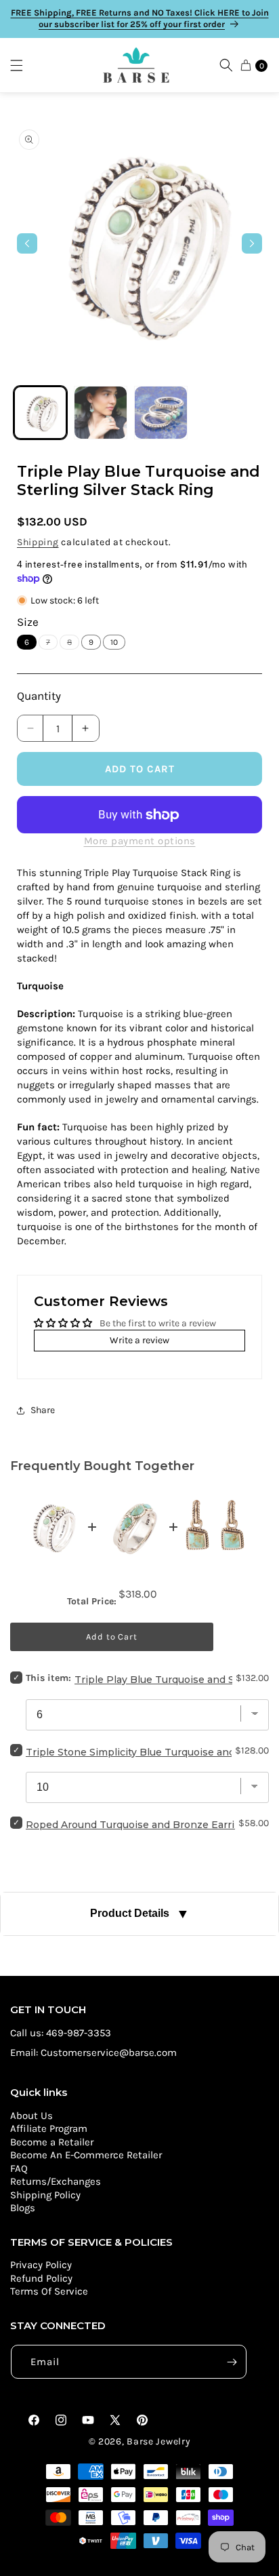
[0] (246, 65)
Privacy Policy (41, 2265)
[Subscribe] (232, 2362)
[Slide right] (252, 243)
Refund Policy (41, 2278)
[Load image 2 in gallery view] (101, 413)
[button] (23, 65)
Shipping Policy (45, 2195)
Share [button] (43, 1410)
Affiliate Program (49, 2128)
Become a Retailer (52, 2142)
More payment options (140, 841)
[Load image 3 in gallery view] (161, 413)
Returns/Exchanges (56, 2181)
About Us (31, 2116)
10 (114, 642)
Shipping (38, 542)
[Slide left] (27, 243)
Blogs (23, 2208)
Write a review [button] (139, 1340)
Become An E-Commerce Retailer (86, 2155)
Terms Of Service (49, 2291)
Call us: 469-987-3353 (61, 2033)
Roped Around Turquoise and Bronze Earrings (139, 1825)
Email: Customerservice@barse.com (93, 2053)
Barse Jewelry (158, 2441)
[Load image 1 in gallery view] (40, 413)
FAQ (19, 2168)
